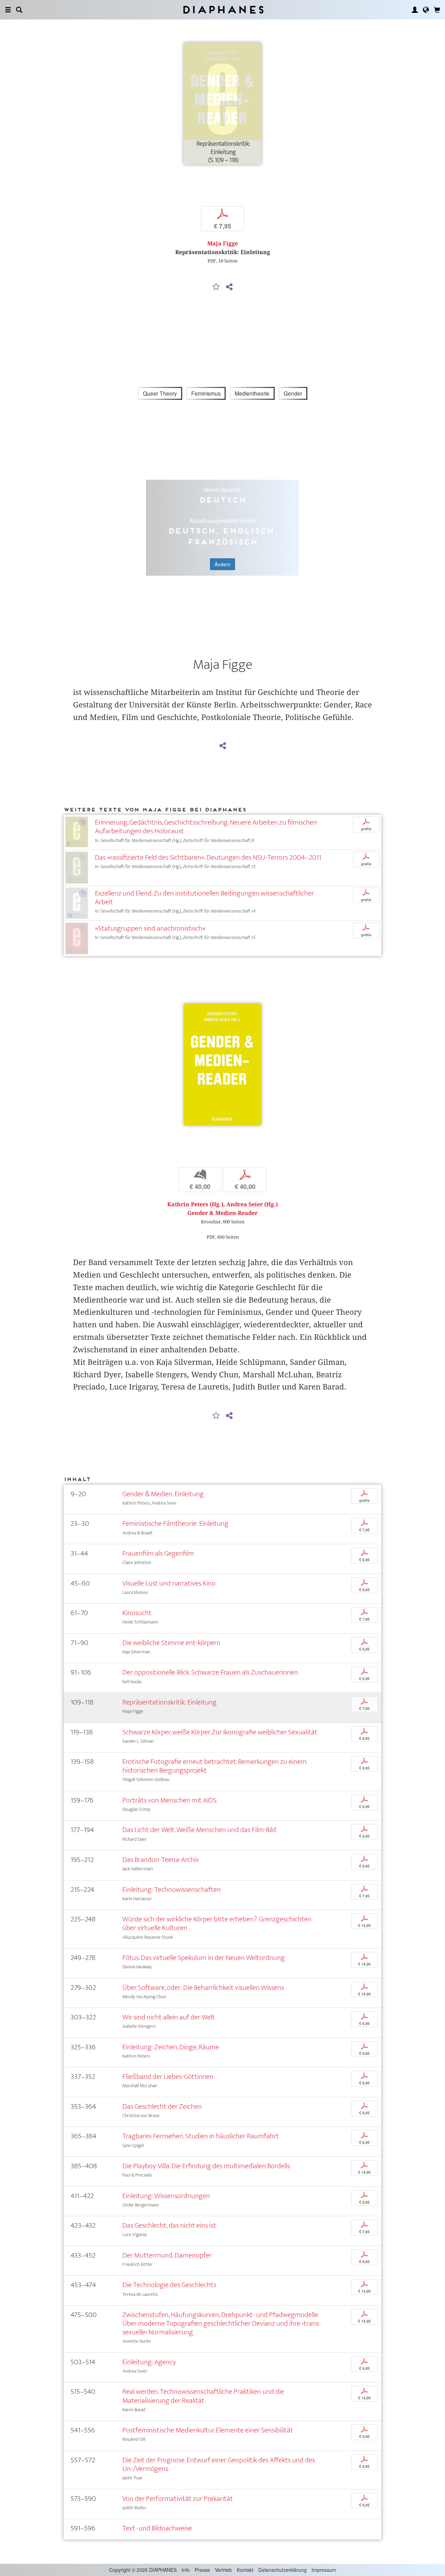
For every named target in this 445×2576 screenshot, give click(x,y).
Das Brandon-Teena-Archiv (161, 1860)
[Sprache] (426, 10)
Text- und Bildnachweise (157, 2528)
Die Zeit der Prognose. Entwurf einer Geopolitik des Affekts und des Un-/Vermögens (219, 2464)
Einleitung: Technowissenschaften (172, 1890)
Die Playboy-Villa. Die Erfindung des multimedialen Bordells (206, 2166)
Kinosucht (137, 1613)
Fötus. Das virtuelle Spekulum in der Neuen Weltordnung (204, 1958)
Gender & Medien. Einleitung (163, 1494)
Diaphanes (223, 10)
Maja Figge (222, 244)
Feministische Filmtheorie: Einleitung (175, 1524)
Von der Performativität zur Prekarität (178, 2499)
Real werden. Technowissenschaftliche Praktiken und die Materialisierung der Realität (203, 2396)
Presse (202, 2570)
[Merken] (216, 287)
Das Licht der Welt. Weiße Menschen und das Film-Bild (199, 1830)
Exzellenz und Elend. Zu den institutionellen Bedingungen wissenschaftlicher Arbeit (204, 898)
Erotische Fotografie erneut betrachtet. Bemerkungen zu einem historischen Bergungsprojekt (215, 1766)
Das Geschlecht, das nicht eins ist (169, 2225)
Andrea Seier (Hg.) (252, 1204)
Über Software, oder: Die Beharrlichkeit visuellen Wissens (203, 1988)
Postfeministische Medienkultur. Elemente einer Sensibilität (208, 2430)
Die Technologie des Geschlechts (169, 2285)
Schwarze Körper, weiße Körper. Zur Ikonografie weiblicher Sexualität (220, 1732)
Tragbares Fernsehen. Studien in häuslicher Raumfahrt (201, 2136)
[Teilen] (229, 287)
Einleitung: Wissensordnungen (166, 2196)
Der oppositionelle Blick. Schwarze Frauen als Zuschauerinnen (210, 1672)
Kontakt (245, 2570)
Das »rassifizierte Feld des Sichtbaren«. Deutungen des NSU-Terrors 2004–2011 (208, 857)
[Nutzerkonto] (415, 10)
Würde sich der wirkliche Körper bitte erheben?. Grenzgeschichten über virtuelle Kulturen (217, 1923)
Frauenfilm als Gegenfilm (158, 1553)
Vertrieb (223, 2570)
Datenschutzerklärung (282, 2570)
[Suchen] (19, 10)
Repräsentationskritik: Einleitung (169, 1702)
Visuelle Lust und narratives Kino (169, 1583)
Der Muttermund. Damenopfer (167, 2255)
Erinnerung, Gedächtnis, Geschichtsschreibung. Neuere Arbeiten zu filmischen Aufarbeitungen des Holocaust (206, 827)
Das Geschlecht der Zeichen (162, 2107)
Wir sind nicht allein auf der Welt (169, 2017)
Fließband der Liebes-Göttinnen (168, 2077)
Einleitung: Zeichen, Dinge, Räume (171, 2047)
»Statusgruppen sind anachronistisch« (150, 928)
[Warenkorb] (437, 10)
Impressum (324, 2570)
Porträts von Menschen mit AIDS (169, 1800)
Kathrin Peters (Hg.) (195, 1204)
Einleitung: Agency (149, 2362)
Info (186, 2570)
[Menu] (8, 10)
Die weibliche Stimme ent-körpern (171, 1643)
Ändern (222, 564)
